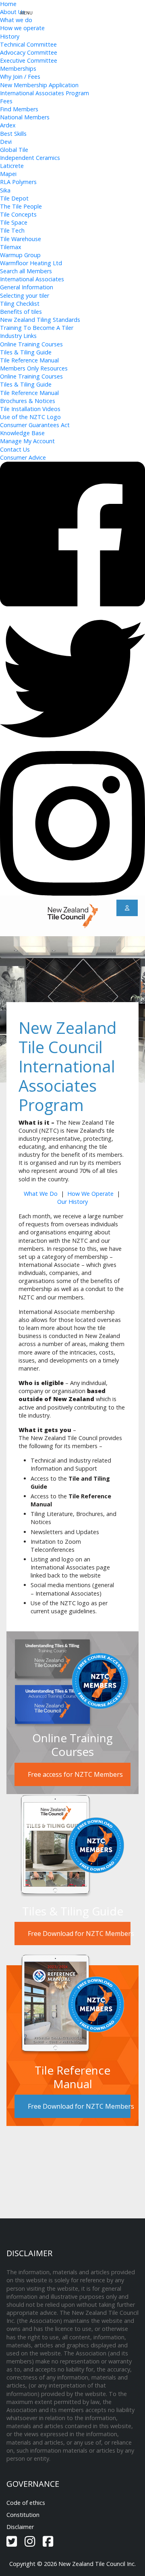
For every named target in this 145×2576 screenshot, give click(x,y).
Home (8, 4)
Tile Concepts (18, 214)
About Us (12, 12)
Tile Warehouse (21, 239)
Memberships (18, 69)
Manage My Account (27, 441)
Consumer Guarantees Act (35, 425)
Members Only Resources (34, 368)
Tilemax (11, 247)
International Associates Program (45, 93)
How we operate (22, 28)
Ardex (8, 125)
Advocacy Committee (29, 52)
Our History (72, 1202)
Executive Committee (29, 60)
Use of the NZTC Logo (30, 417)
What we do (16, 20)
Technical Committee (28, 44)
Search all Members (26, 271)
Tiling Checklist (20, 304)
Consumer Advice (23, 457)
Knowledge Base (22, 433)
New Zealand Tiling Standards (40, 320)
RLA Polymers (18, 182)
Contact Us (15, 449)
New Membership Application (39, 85)
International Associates (32, 279)
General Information (27, 287)
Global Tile (14, 150)
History (10, 36)
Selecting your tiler (25, 296)
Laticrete (12, 166)
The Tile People (21, 206)
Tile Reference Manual (29, 360)
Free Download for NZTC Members (79, 1934)
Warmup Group (20, 255)
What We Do (41, 1194)
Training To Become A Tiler (37, 328)
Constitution (23, 2515)
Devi (6, 142)
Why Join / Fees (20, 77)
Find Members (19, 109)
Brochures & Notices (28, 401)
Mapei (8, 174)
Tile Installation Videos (30, 409)
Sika (5, 190)
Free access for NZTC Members (75, 1774)
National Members (25, 117)
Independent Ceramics (30, 158)
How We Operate (90, 1194)
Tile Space (14, 222)
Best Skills (13, 134)
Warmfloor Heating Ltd (31, 263)
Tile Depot (14, 198)
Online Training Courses (31, 344)
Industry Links (18, 336)
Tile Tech (12, 230)
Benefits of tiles (21, 312)
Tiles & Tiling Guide (26, 352)
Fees (6, 101)
